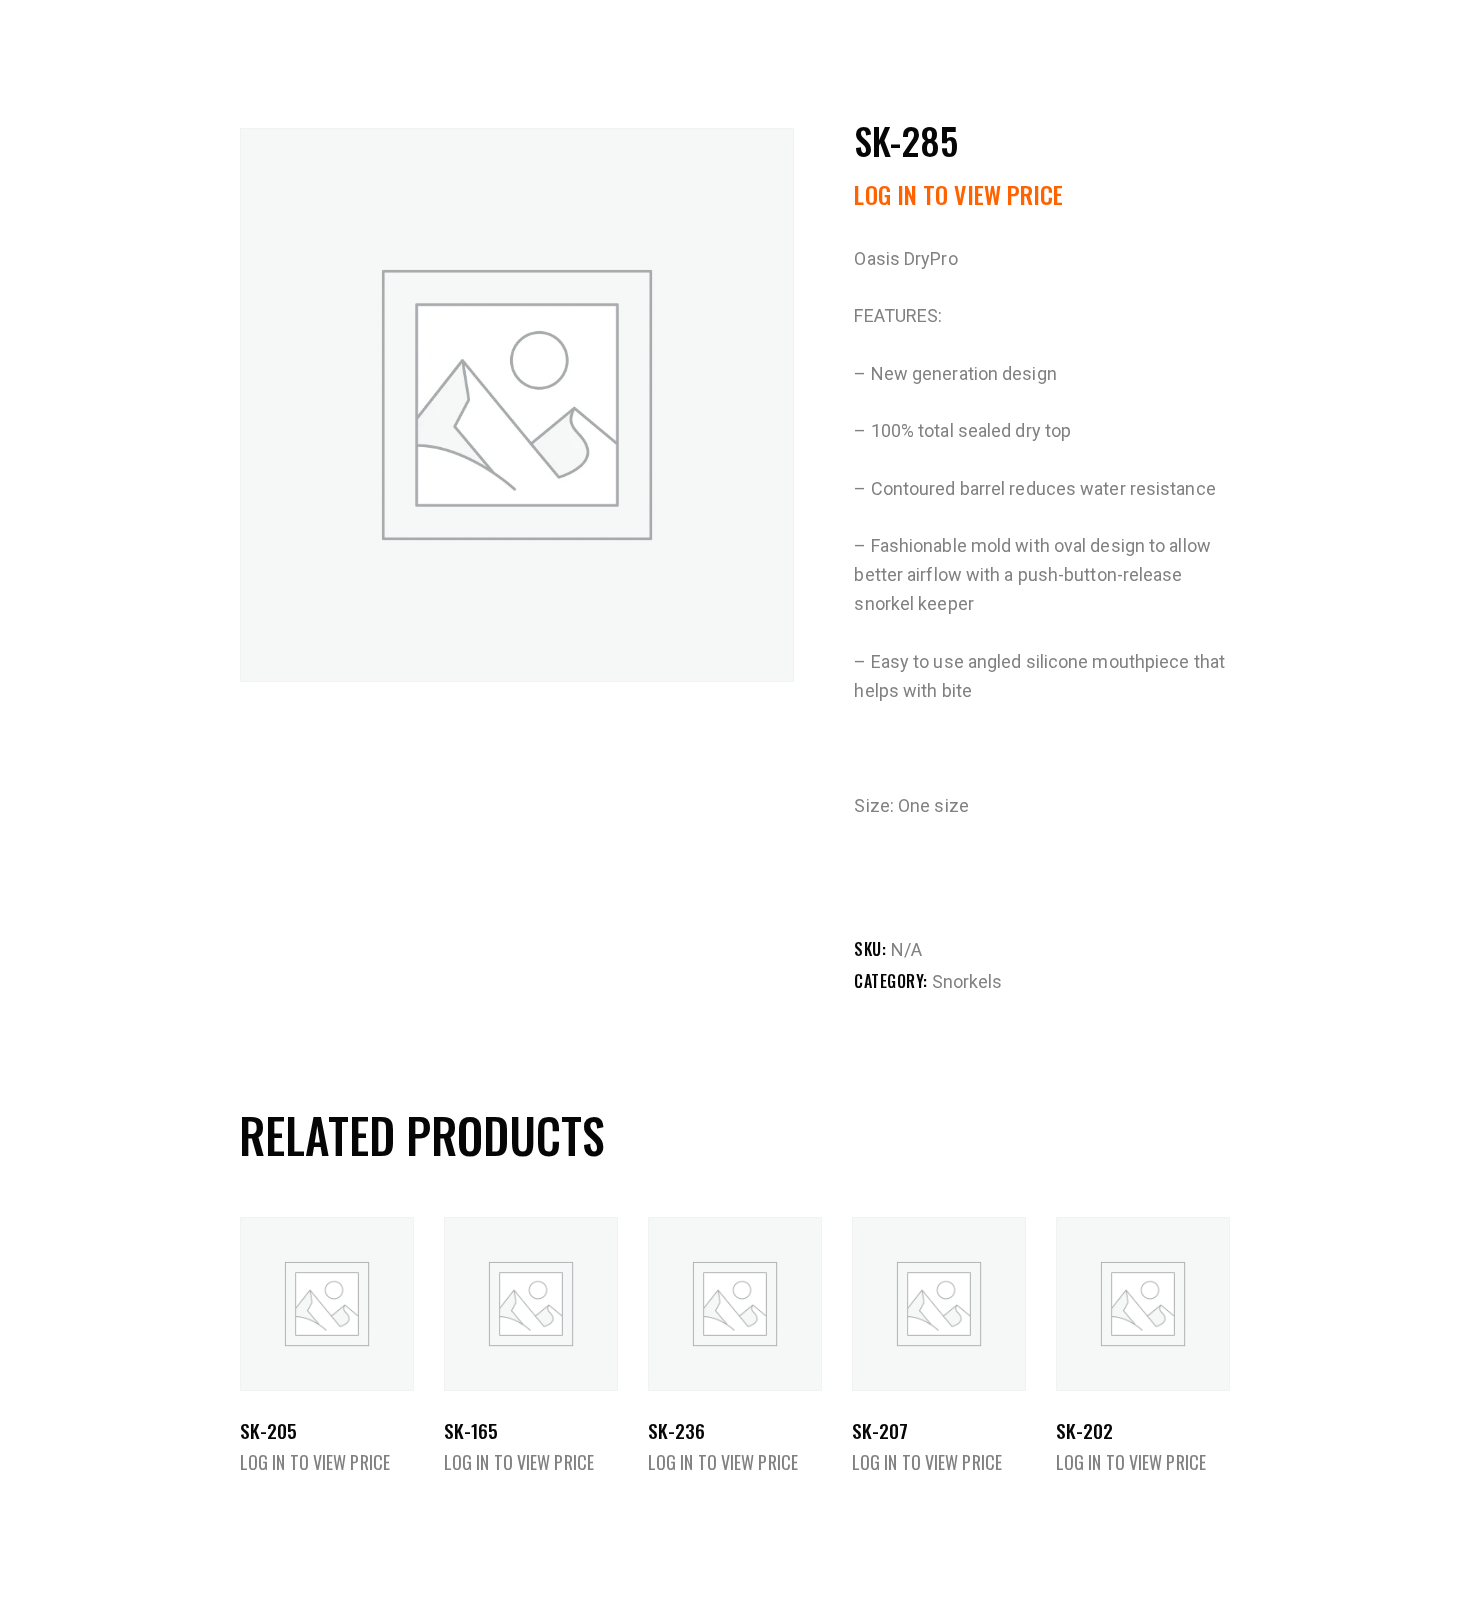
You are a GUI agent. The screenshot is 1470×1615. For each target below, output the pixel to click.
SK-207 (880, 1430)
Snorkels (967, 981)
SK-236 (676, 1430)
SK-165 (471, 1430)
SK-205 (268, 1430)
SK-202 (1084, 1430)
